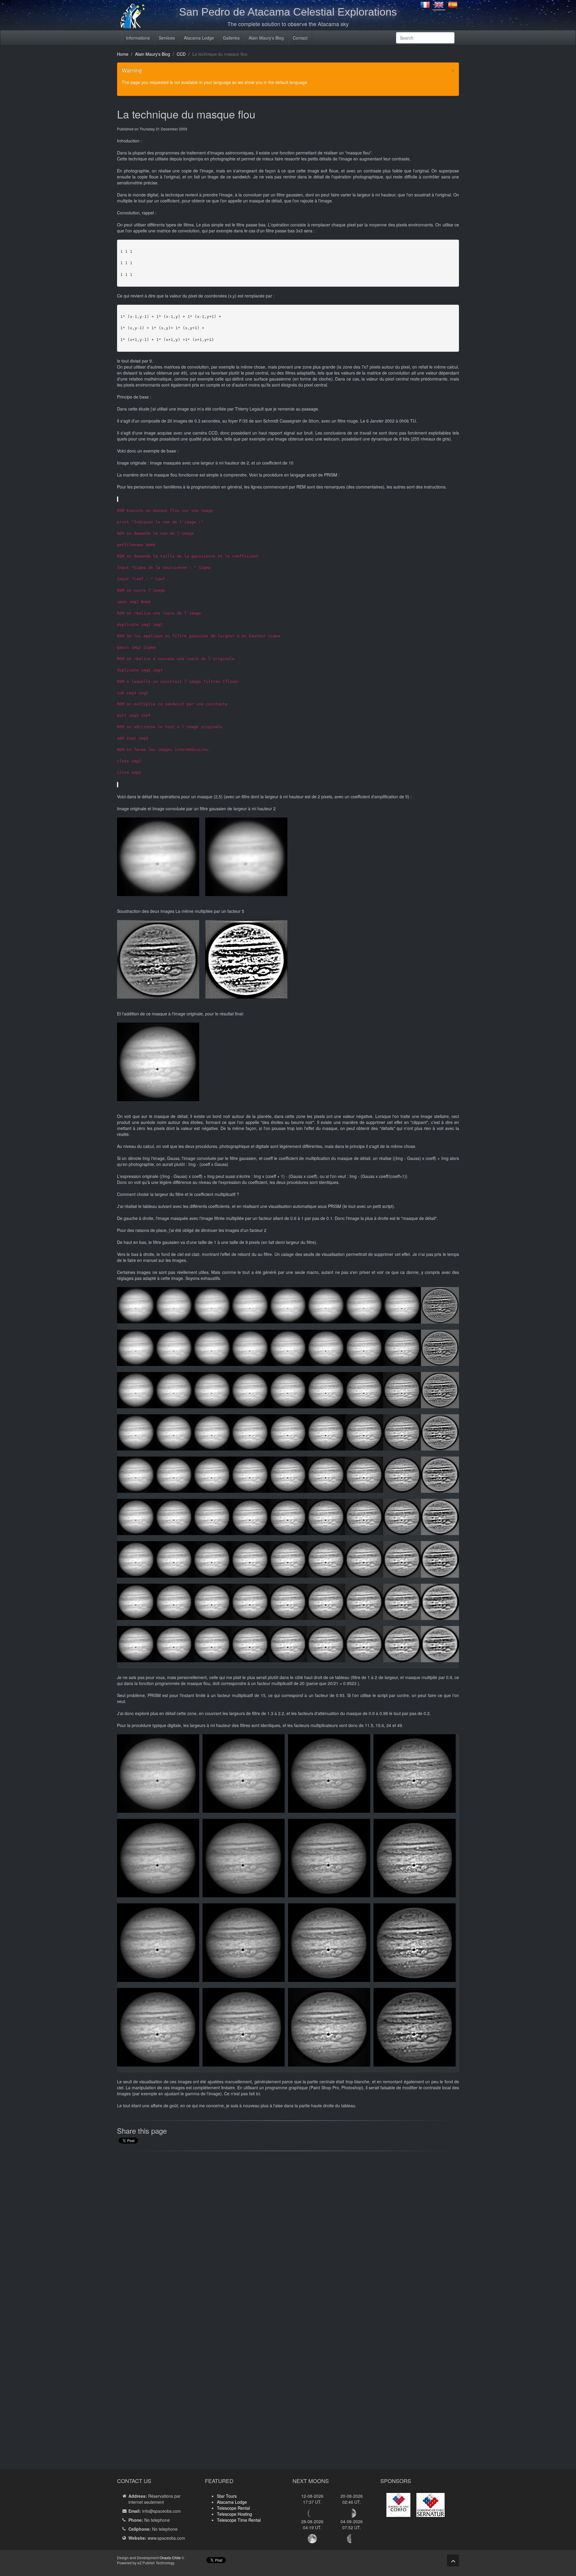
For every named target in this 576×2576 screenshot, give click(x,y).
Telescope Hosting (234, 2514)
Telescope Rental (233, 2508)
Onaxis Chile (170, 2558)
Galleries (231, 38)
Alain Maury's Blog (266, 38)
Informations (138, 38)
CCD (181, 54)
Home (123, 54)
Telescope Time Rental (239, 2520)
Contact (300, 38)
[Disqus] (288, 2232)
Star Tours (227, 2496)
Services (167, 38)
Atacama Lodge (199, 38)
